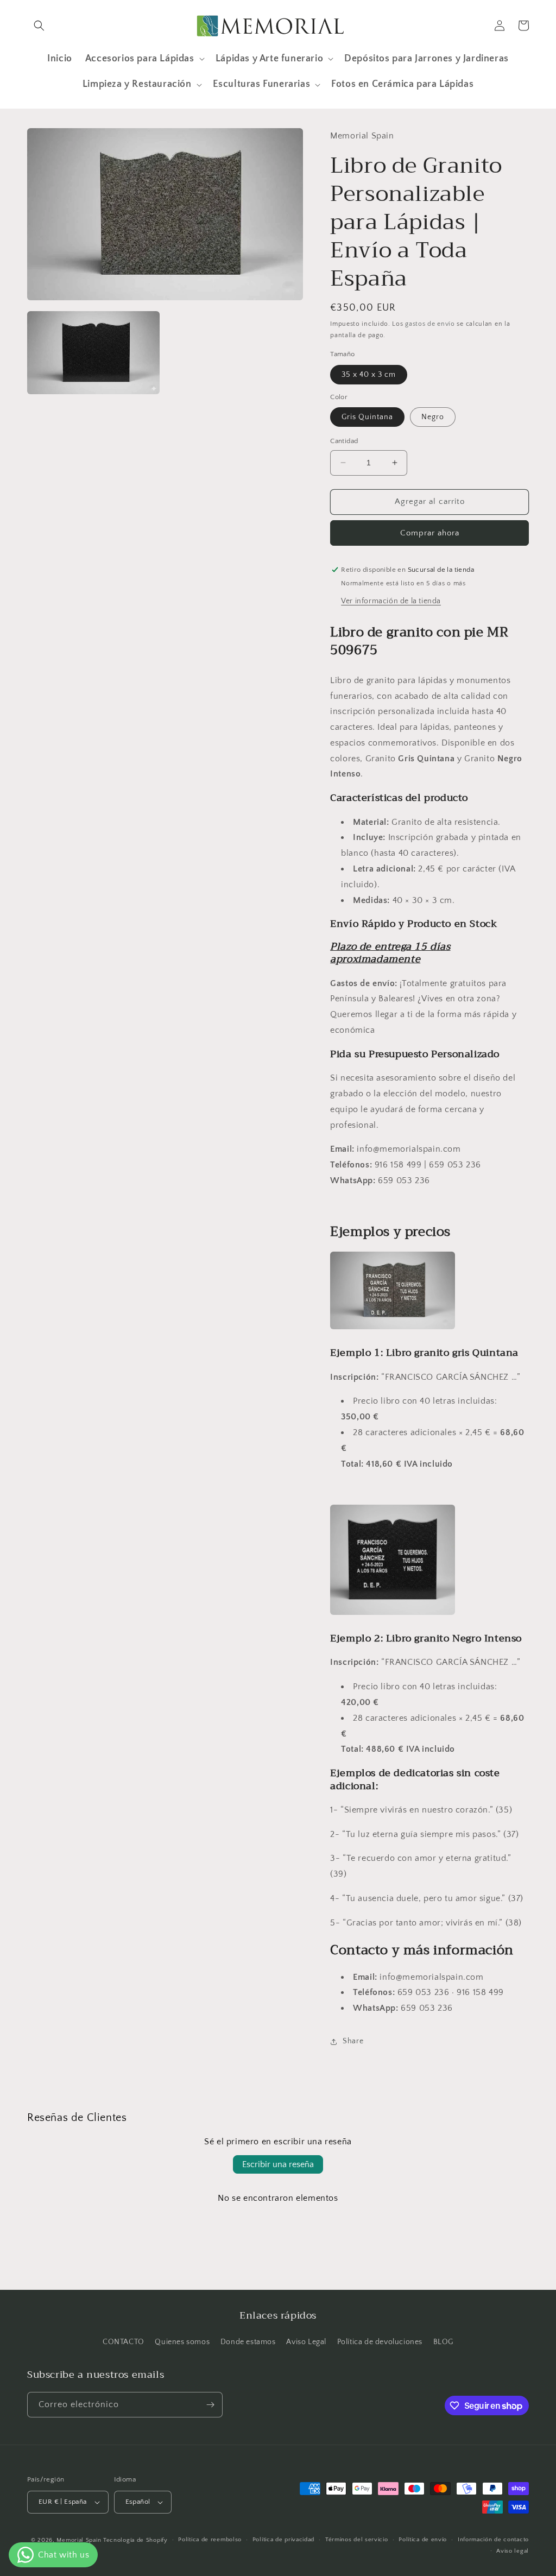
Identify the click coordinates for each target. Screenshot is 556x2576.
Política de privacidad (283, 2540)
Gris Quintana (367, 417)
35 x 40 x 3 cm (369, 375)
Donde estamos (248, 2342)
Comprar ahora (430, 533)
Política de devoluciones (380, 2342)
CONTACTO (124, 2342)
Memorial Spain (79, 2540)
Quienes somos (182, 2342)
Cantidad (344, 441)
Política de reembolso (210, 2540)
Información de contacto (493, 2540)
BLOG (443, 2342)
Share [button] (353, 2041)
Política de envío (423, 2540)
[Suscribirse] (210, 2405)
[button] (39, 26)
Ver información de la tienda (391, 601)
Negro (433, 417)
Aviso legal (513, 2551)
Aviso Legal (306, 2342)
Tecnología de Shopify (135, 2540)
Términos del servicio (357, 2540)
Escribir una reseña (278, 2164)
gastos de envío (430, 324)
